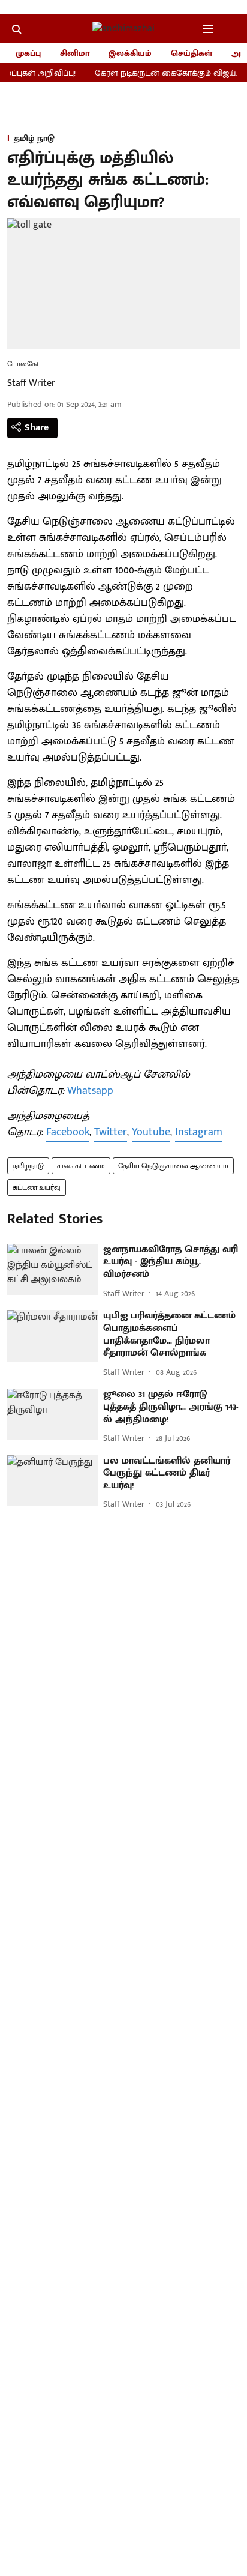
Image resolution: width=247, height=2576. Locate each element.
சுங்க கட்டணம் (81, 1166)
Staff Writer (31, 383)
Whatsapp (90, 1091)
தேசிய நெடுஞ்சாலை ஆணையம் (173, 1166)
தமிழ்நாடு (28, 1166)
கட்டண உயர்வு (37, 1187)
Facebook (68, 1132)
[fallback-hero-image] (53, 1270)
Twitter (111, 1132)
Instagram (199, 1132)
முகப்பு (28, 53)
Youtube (151, 1132)
